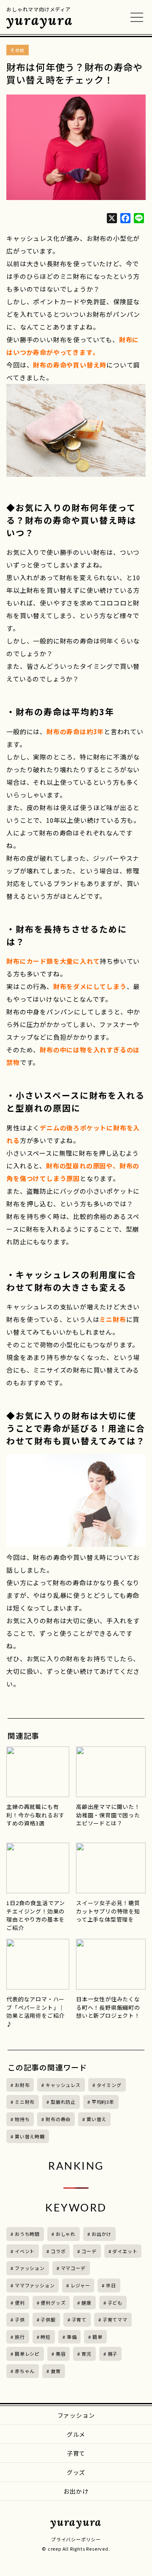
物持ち (22, 2119)
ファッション (30, 2268)
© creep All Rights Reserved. (76, 2549)
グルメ (76, 2434)
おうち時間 (27, 2234)
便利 (20, 2303)
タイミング (109, 2085)
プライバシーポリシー (76, 2539)
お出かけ (102, 2234)
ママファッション (35, 2285)
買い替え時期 (30, 2136)
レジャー (80, 2285)
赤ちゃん (25, 2371)
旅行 (20, 2337)
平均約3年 (103, 2102)
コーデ (89, 2251)
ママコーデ (73, 2268)
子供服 (48, 2319)
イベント (25, 2251)
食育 (56, 2371)
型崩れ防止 (63, 2102)
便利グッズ (53, 2303)
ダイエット (125, 2251)
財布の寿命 (58, 2119)
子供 (20, 2319)
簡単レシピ (27, 2354)
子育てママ (115, 2319)
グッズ (76, 2472)
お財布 (22, 2085)
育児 (87, 2354)
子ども (115, 2303)
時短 (46, 2337)
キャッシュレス (63, 2085)
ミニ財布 (25, 2102)
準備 (72, 2337)
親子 (113, 2354)
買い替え (96, 2119)
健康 (87, 2303)
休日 (111, 2285)
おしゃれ (66, 2234)
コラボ (58, 2251)
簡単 (98, 2337)
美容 (61, 2354)
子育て (79, 2319)
